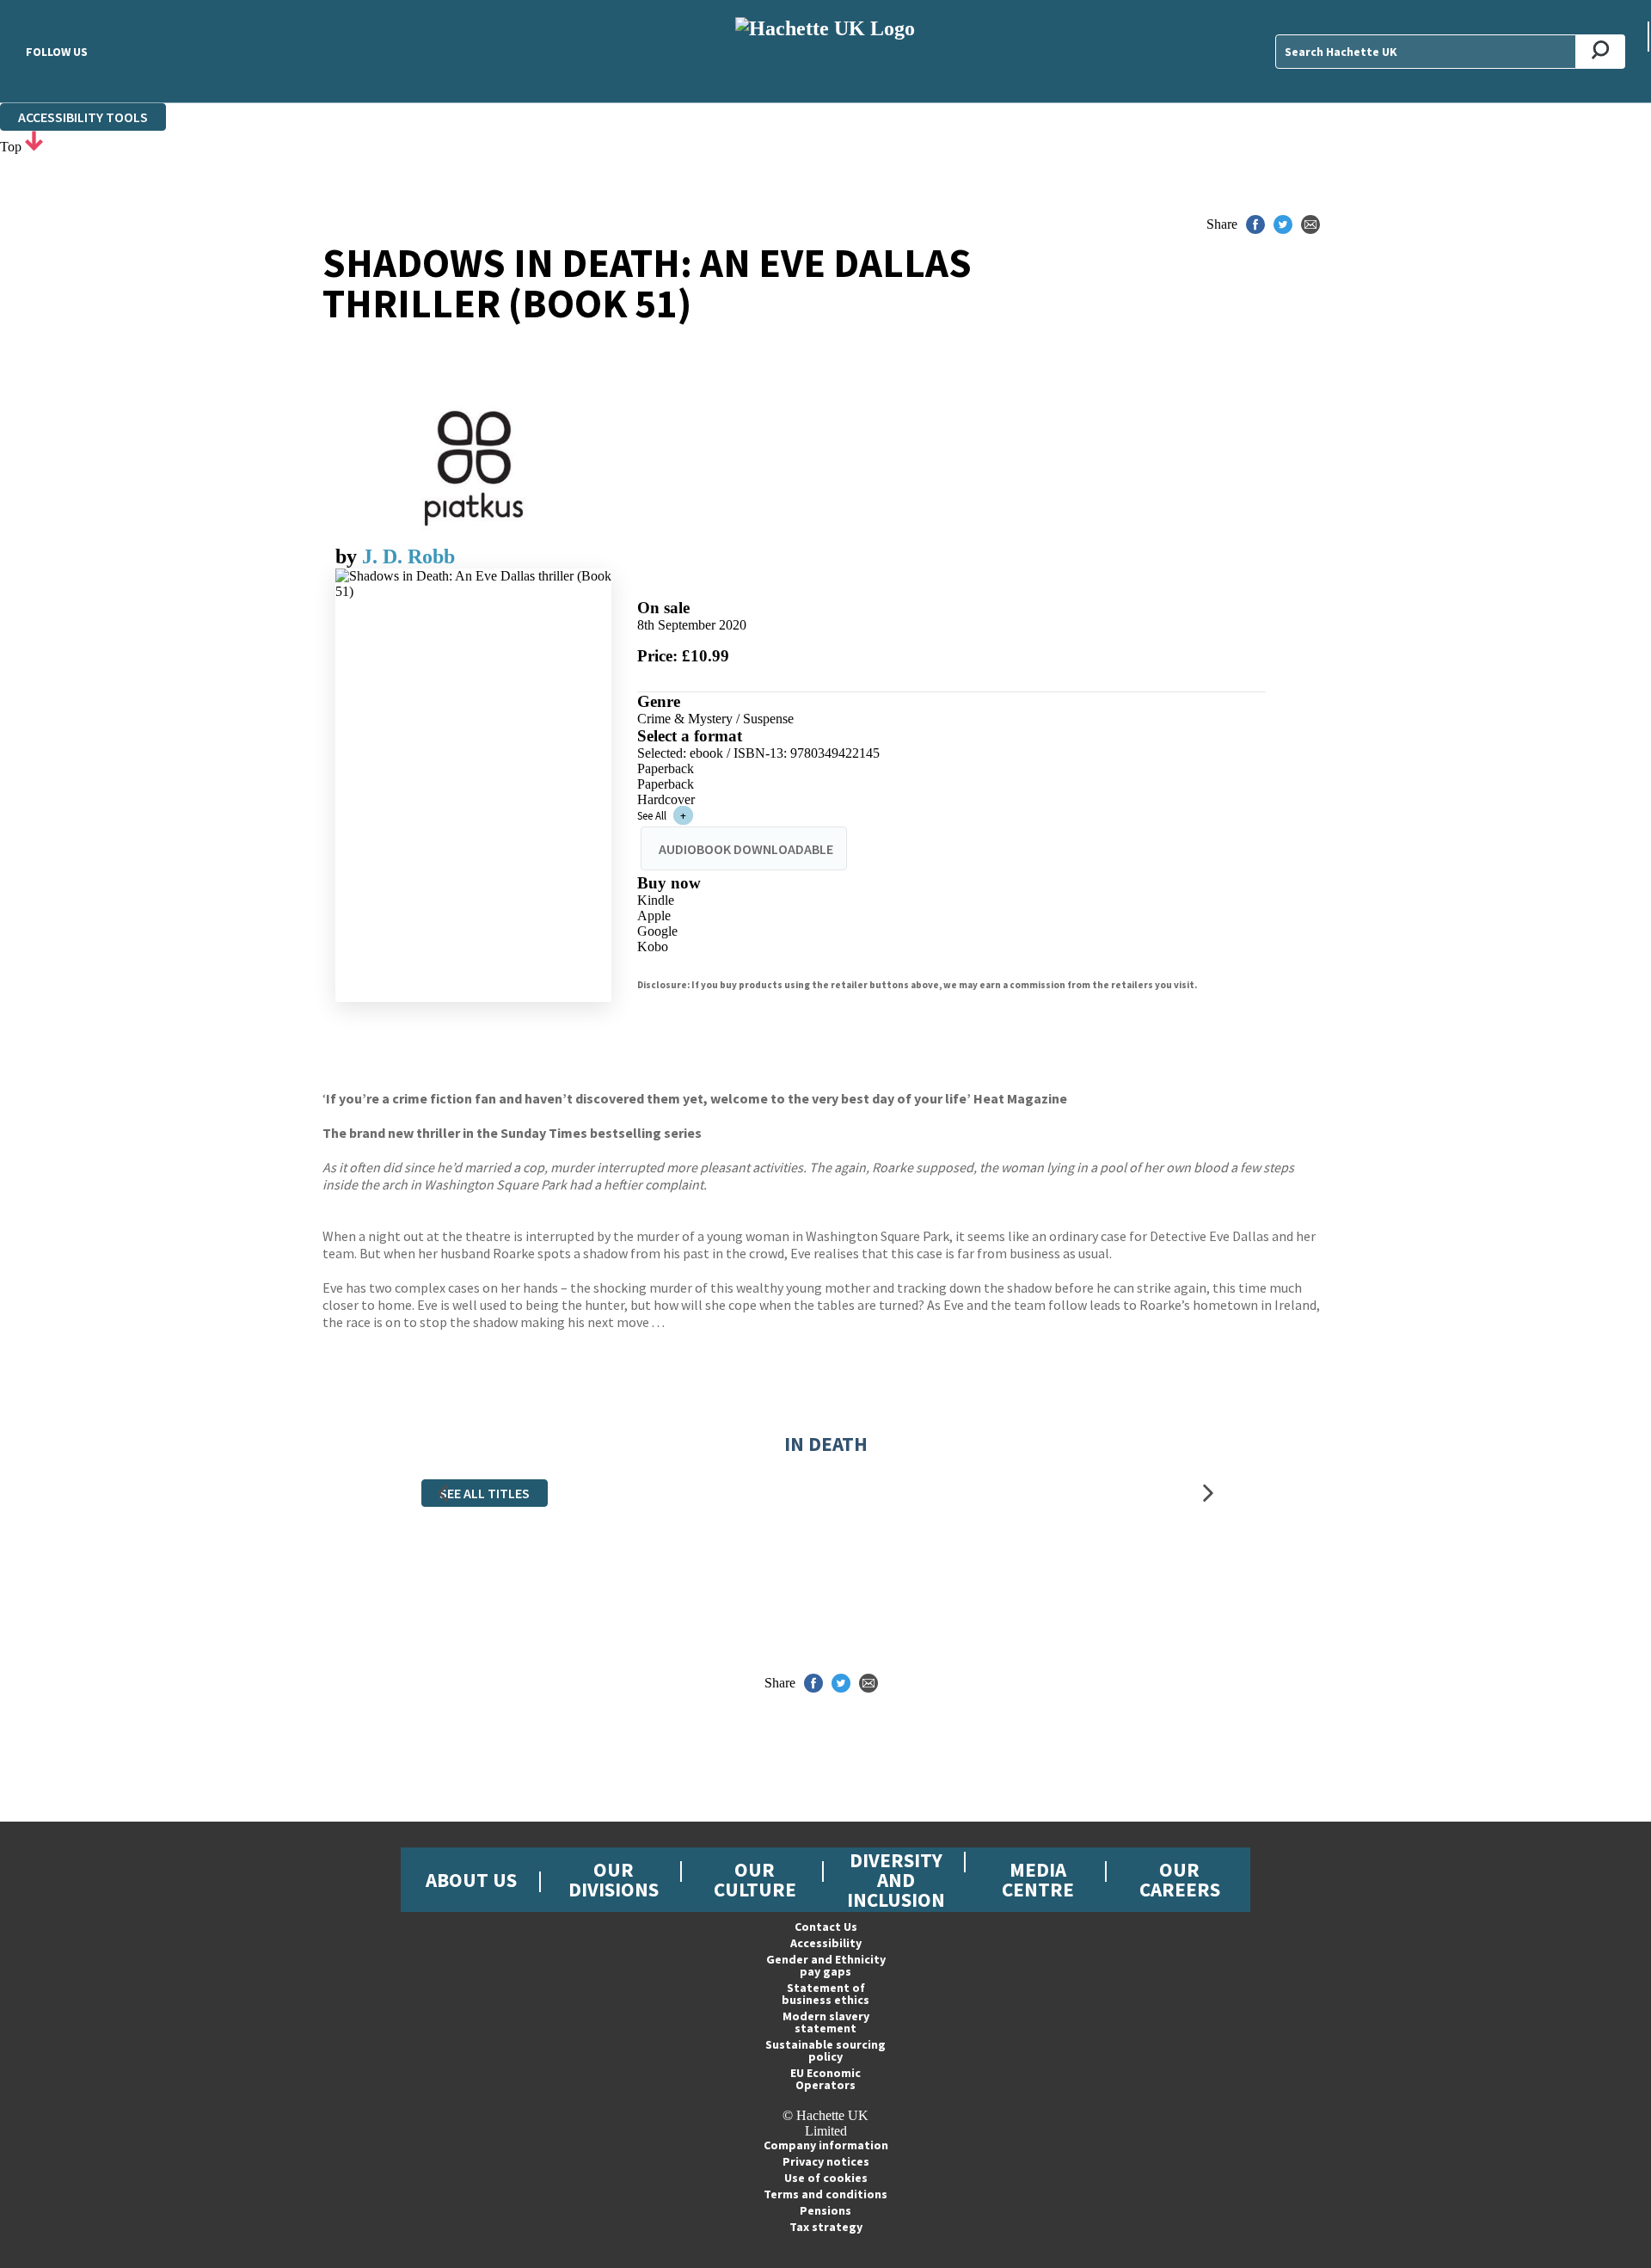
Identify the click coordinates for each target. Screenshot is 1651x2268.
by (349, 556)
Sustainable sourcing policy (825, 2050)
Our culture (755, 1879)
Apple (654, 916)
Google (657, 931)
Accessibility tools (83, 117)
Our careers (1180, 1879)
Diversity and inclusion (896, 1880)
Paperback (666, 768)
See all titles (485, 1493)
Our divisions (614, 1879)
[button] (443, 1493)
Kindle (656, 900)
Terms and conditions (825, 2194)
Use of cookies (826, 2178)
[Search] (1601, 52)
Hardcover (666, 799)
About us (471, 1880)
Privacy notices (826, 2161)
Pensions (825, 2210)
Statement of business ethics (825, 1994)
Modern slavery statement (826, 2022)
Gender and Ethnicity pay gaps (826, 1965)
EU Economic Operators (825, 2079)
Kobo (653, 947)
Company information (826, 2145)
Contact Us (826, 1927)
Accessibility (826, 1943)
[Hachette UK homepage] (825, 51)
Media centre (1038, 1879)
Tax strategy (826, 2227)
